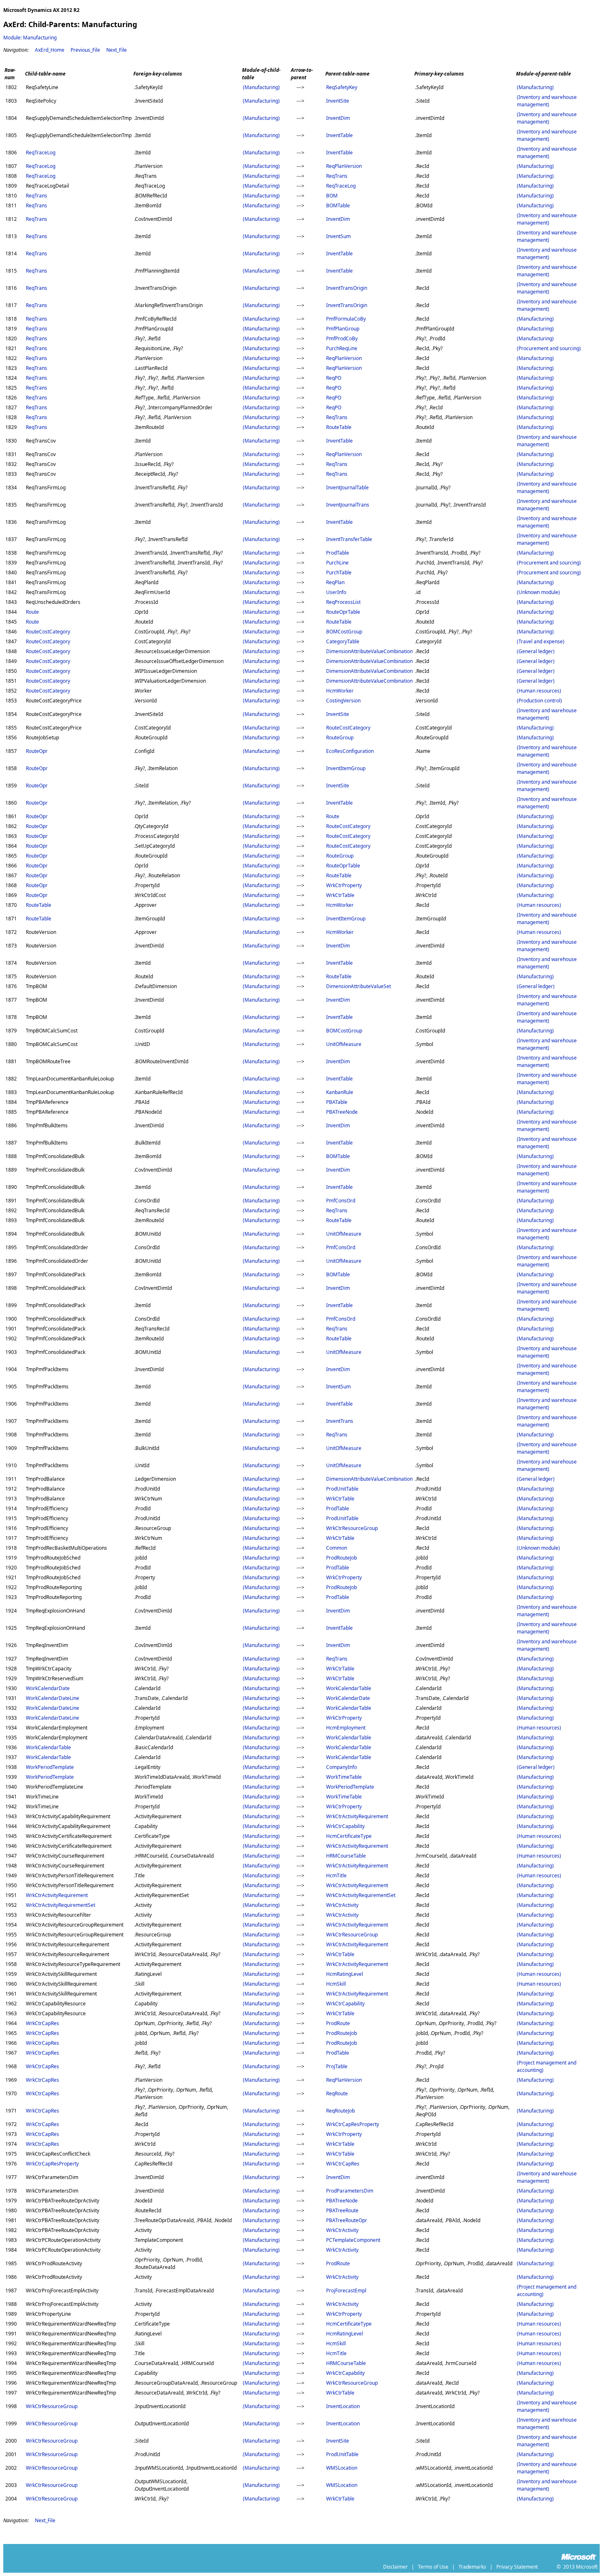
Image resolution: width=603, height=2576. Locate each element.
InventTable (339, 135)
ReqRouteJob (340, 2111)
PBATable (337, 1102)
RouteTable (339, 427)
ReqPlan (335, 582)
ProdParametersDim (350, 2191)
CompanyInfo (341, 1767)
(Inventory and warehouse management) (547, 101)
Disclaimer (395, 2567)
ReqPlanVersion (344, 166)
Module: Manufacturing (30, 38)
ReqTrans (337, 176)
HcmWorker (340, 691)
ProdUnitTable (342, 1489)
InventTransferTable (349, 539)
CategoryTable (343, 641)
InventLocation (343, 2406)
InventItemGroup (346, 768)
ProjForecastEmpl (346, 2290)
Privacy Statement (517, 2567)
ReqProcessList (343, 602)
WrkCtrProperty (344, 885)
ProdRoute (338, 2023)
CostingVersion (343, 701)
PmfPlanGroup (343, 329)
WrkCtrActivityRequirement (357, 1816)
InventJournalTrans (348, 505)
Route (32, 612)
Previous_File (85, 50)
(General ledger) (536, 651)
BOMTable (338, 205)
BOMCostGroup (344, 632)
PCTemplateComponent (353, 2240)
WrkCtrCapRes (42, 2023)
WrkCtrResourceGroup (352, 1528)
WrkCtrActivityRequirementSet (361, 1895)
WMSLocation (342, 2468)
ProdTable (338, 553)
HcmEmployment (346, 1728)
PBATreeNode (342, 1112)
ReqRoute (337, 2093)
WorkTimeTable (344, 1777)
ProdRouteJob (341, 1558)
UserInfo (336, 592)
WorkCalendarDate (48, 1688)
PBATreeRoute (342, 2210)
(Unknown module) (538, 592)
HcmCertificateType (349, 1836)
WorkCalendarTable (349, 1688)
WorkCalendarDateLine (53, 1698)
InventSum (338, 236)
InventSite (338, 101)
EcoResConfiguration (350, 751)
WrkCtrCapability (345, 1826)
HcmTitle (336, 1875)
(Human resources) (539, 691)
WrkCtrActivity (342, 1905)
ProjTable (337, 2066)
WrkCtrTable (340, 895)
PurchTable (339, 572)
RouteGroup (340, 737)
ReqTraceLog (41, 153)
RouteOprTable (343, 612)
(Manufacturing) (261, 87)
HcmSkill (336, 1984)
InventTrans (340, 1421)
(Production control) (539, 701)
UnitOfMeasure (344, 1044)
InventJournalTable (347, 487)
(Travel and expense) (541, 641)
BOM (332, 196)
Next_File (116, 50)
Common (337, 1548)
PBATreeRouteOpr (347, 2220)
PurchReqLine (342, 348)
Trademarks (472, 2567)
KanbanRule (340, 1092)
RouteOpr (37, 751)
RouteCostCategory (48, 632)
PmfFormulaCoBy (346, 319)
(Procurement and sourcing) (549, 348)
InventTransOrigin (347, 288)
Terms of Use (433, 2567)
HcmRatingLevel (345, 1974)
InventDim (338, 118)
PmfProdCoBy (342, 338)
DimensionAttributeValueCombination (369, 651)
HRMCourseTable (346, 1856)
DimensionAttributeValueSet (359, 986)
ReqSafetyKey (342, 87)
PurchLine (337, 563)
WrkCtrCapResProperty (353, 2124)
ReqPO (334, 378)
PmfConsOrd (341, 1201)
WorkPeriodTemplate (50, 1767)
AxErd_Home (50, 50)
